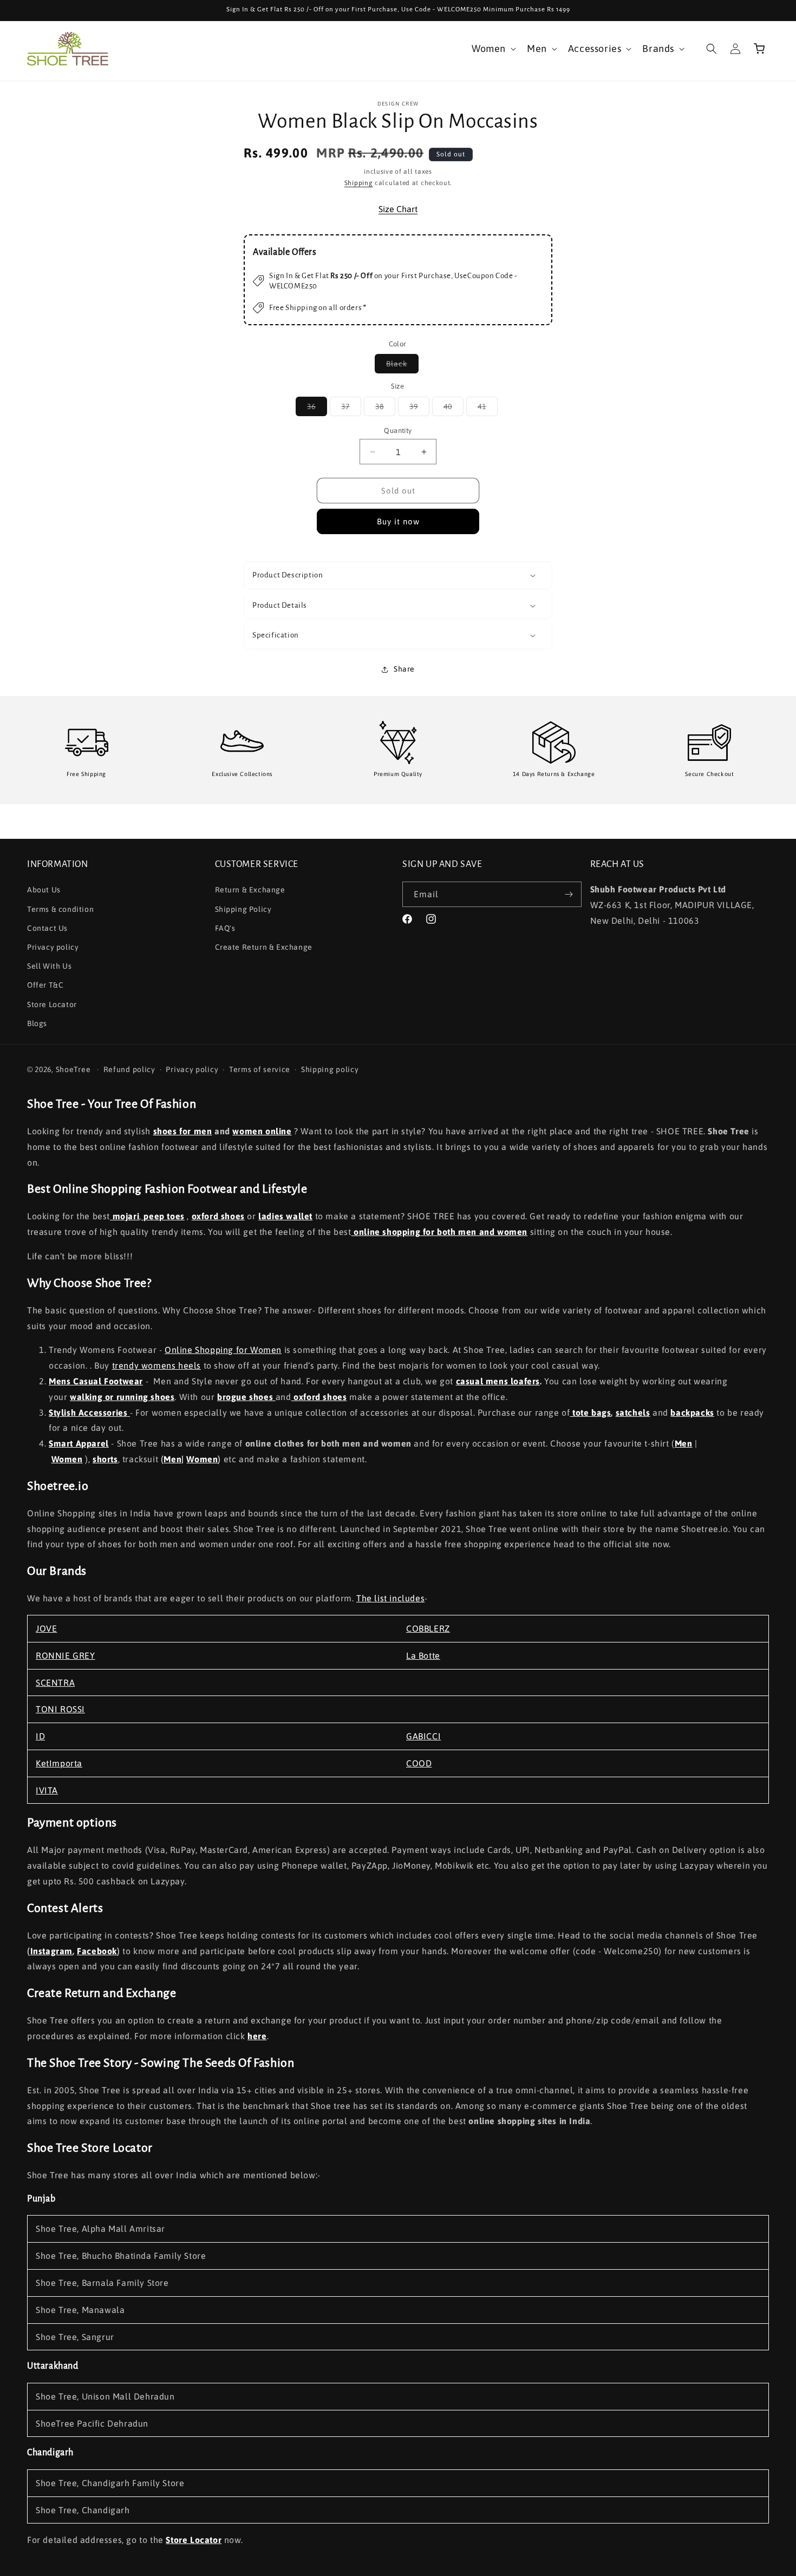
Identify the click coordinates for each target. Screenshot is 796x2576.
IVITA (47, 1790)
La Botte (423, 1655)
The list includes (390, 1598)
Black (402, 366)
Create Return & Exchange (264, 947)
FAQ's (225, 928)
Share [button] (404, 669)
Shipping (359, 183)
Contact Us (47, 928)
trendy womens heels (156, 1365)
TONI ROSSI (60, 1709)
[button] (493, 48)
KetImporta (59, 1763)
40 (454, 409)
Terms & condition (60, 909)
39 (419, 409)
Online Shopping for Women (223, 1350)
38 (385, 409)
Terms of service (260, 1069)
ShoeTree (73, 1069)
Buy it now (398, 521)
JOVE (46, 1628)
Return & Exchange (250, 890)
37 (351, 409)
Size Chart (398, 209)
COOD (419, 1763)
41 (488, 409)
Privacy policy (53, 947)
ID (40, 1736)
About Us (44, 890)
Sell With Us (49, 966)
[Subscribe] (569, 894)
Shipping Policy (243, 909)
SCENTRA (55, 1683)
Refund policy (129, 1069)
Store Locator (52, 1004)
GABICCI (423, 1736)
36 (317, 409)
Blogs (37, 1023)
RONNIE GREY (66, 1655)
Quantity (398, 431)
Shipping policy (330, 1069)
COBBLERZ (428, 1628)
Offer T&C (45, 985)
